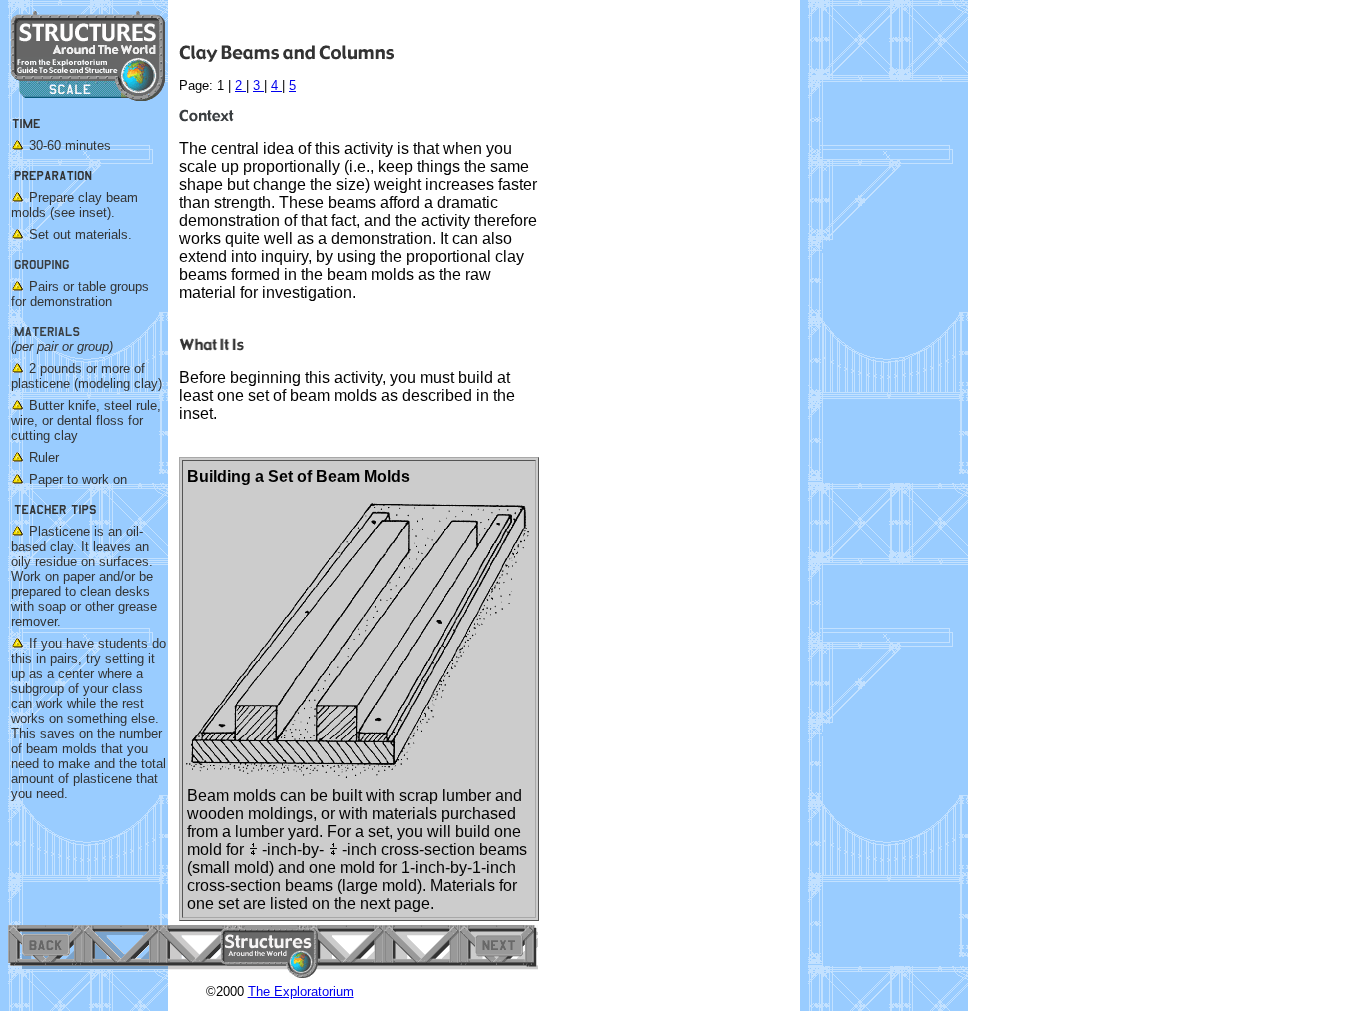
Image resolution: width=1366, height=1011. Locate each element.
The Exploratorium (301, 991)
